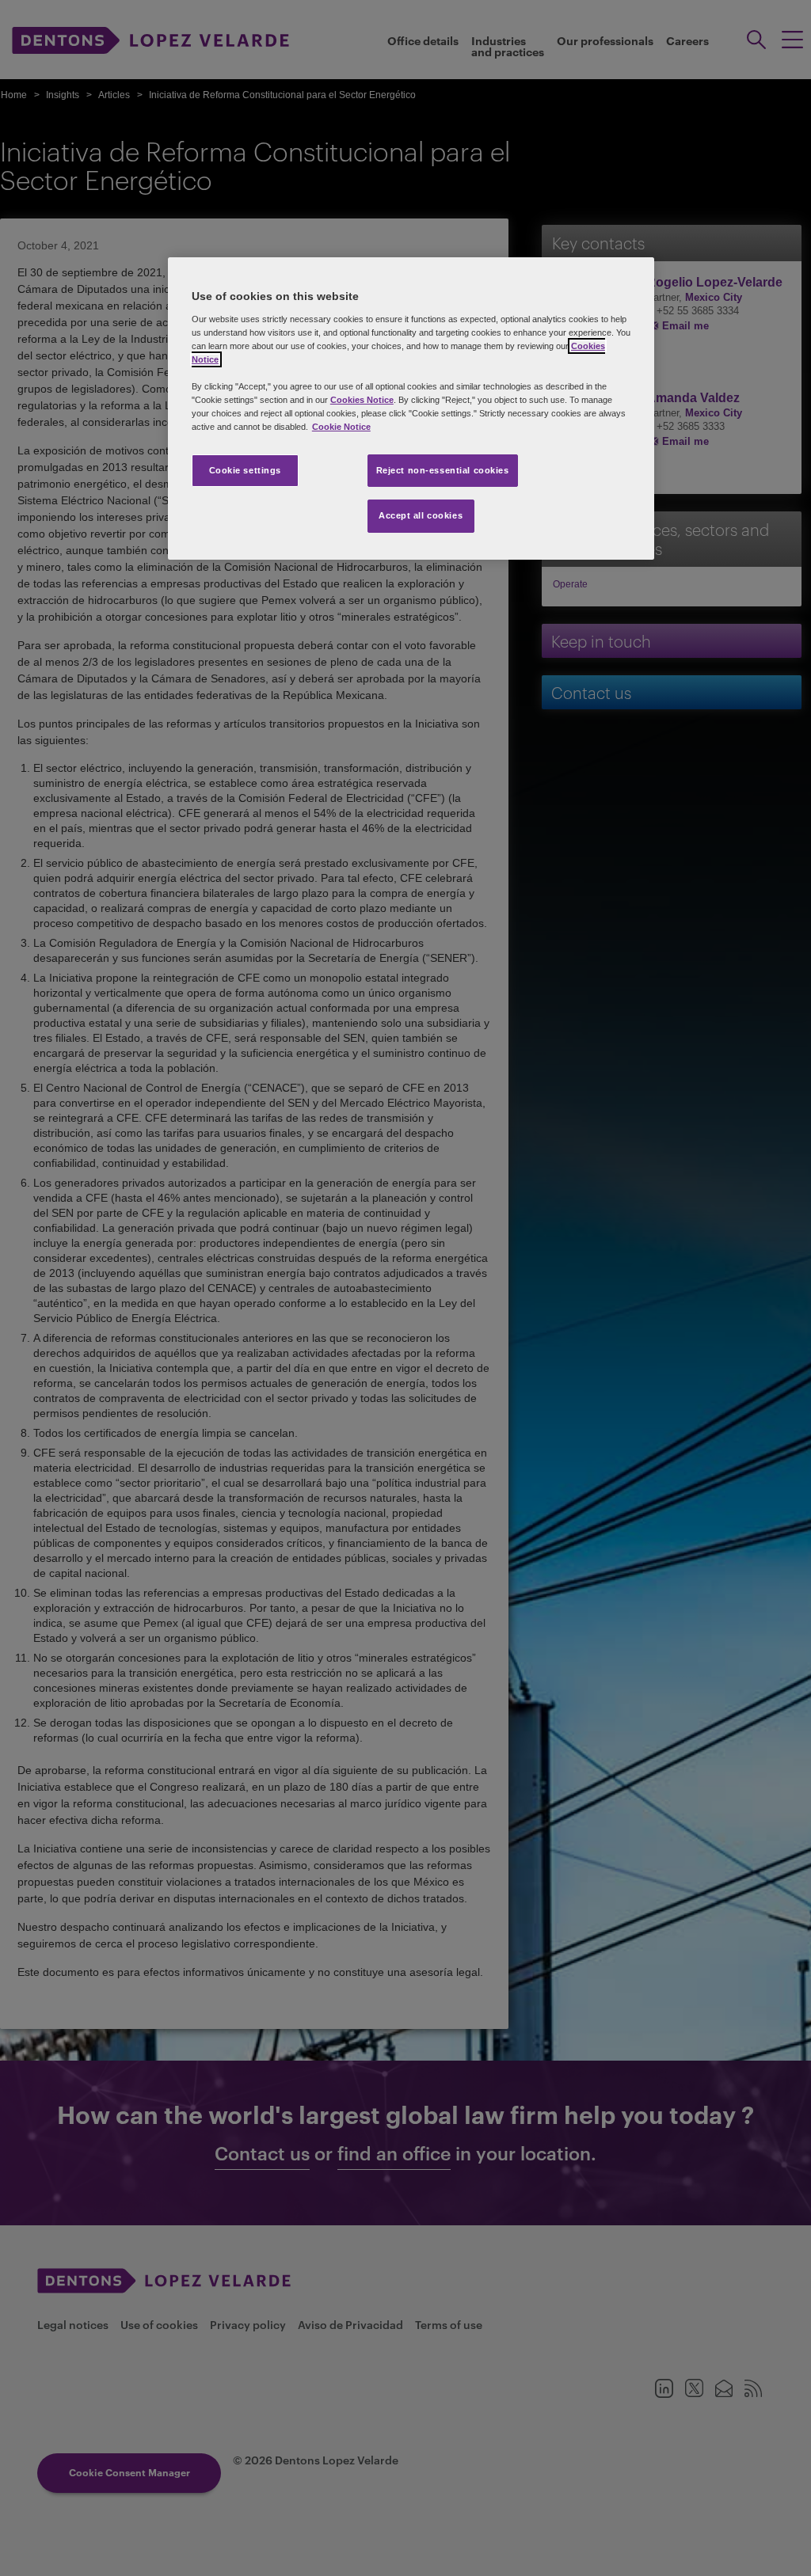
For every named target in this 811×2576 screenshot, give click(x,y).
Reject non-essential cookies (443, 470)
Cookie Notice (341, 427)
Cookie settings (246, 470)
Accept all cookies (421, 515)
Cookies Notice (362, 400)
